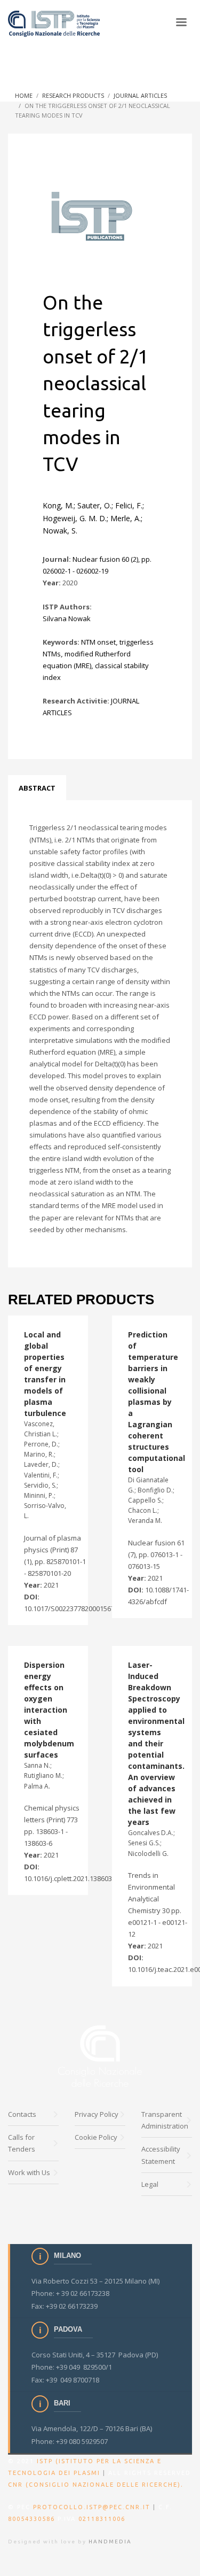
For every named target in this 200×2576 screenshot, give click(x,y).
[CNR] (100, 2056)
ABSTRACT (37, 788)
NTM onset (98, 642)
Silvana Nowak (67, 618)
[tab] (37, 788)
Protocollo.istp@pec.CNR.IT (92, 2507)
